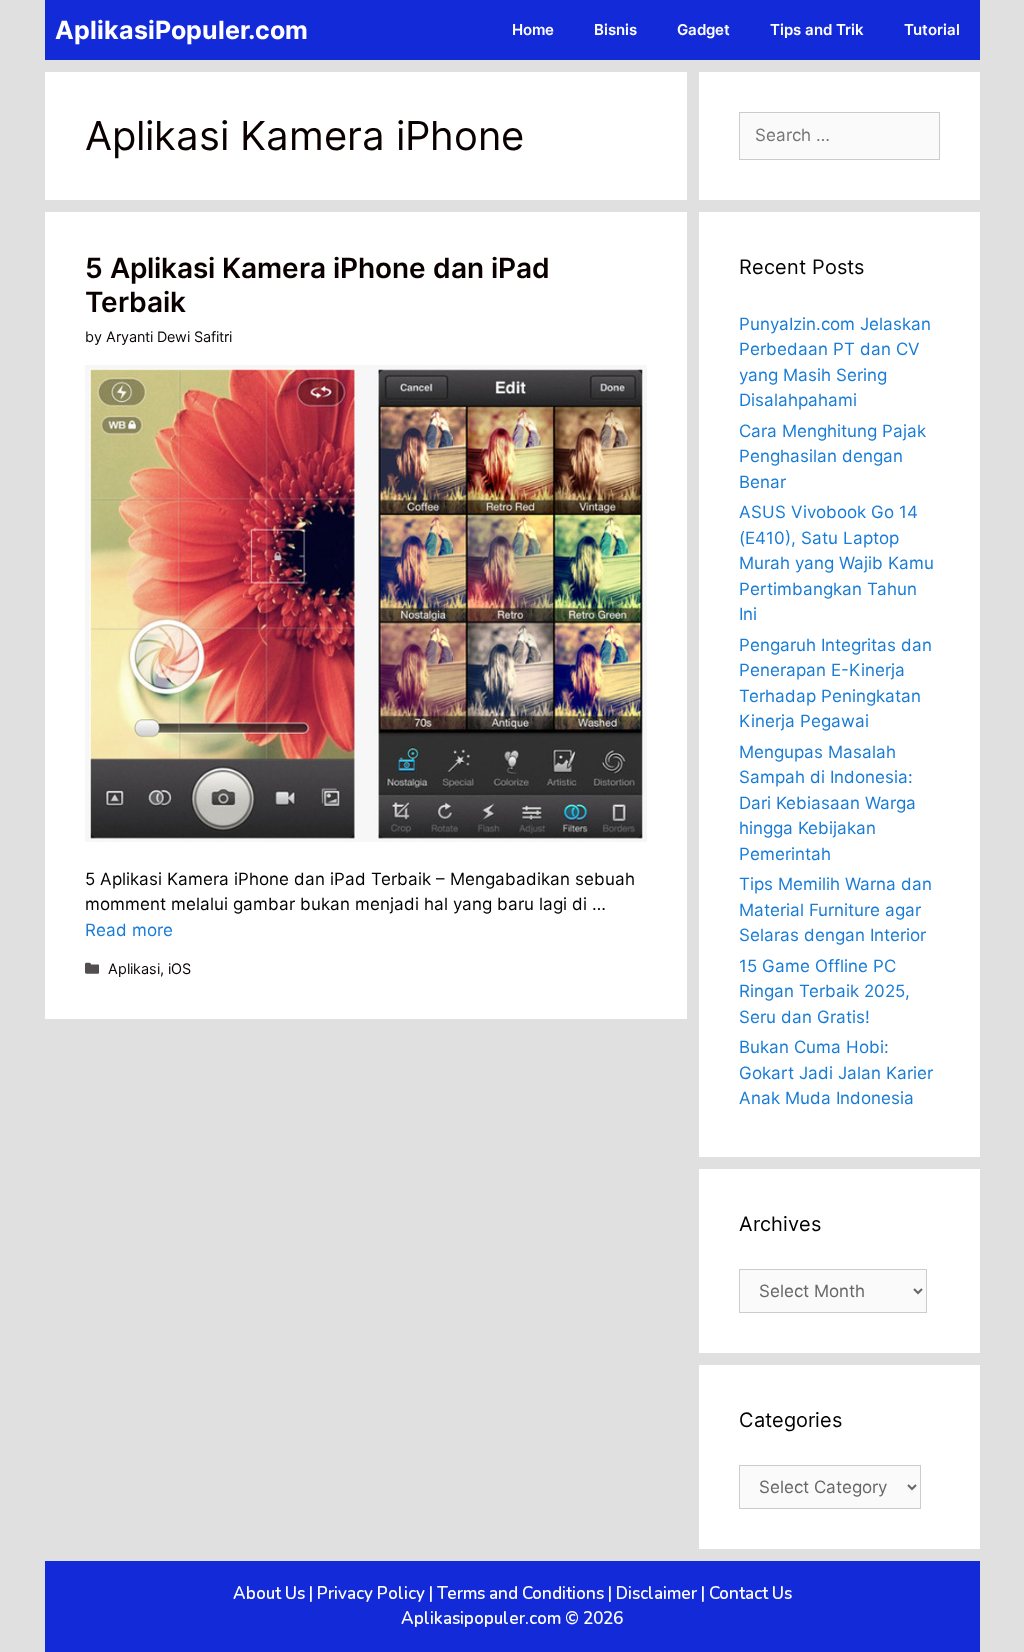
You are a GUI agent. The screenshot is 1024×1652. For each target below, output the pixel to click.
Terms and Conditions (520, 1593)
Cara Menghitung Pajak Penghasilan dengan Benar (832, 456)
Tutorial (932, 29)
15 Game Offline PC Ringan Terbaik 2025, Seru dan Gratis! (824, 991)
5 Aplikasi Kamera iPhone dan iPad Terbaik (317, 285)
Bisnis (615, 29)
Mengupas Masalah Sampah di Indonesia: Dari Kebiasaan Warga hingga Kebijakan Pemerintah (827, 803)
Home (533, 29)
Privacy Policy (371, 1593)
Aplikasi (134, 968)
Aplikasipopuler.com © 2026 (512, 1618)
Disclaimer (656, 1593)
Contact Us (750, 1593)
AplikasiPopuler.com (181, 30)
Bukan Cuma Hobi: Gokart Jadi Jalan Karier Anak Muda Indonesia (836, 1072)
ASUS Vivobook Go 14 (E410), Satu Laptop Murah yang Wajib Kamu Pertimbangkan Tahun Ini (836, 563)
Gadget (703, 29)
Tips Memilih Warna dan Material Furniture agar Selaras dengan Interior (835, 909)
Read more (129, 930)
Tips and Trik (817, 29)
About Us (269, 1593)
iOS (179, 968)
